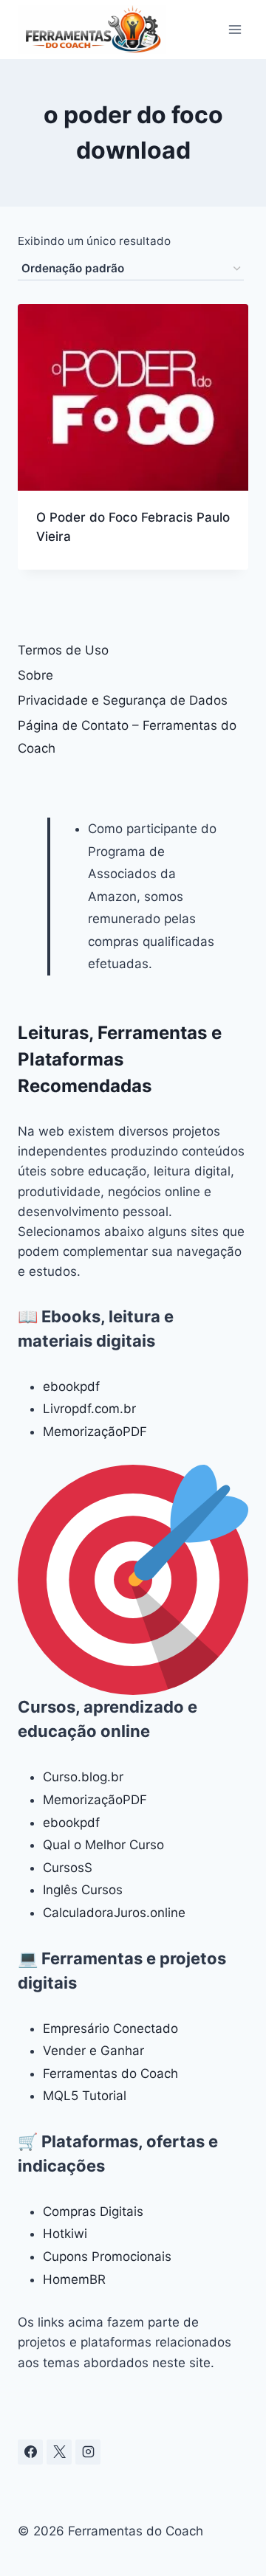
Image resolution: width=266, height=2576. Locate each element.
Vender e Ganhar (93, 2051)
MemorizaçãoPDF (95, 1432)
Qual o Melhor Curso (103, 1845)
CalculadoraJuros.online (114, 1913)
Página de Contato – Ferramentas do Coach (127, 737)
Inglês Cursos (83, 1890)
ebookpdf (71, 1387)
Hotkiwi (65, 2234)
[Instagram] (88, 2452)
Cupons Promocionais (107, 2256)
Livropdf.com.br (89, 1409)
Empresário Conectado (110, 2028)
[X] (59, 2452)
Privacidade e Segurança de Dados (123, 700)
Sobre (35, 675)
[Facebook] (30, 2452)
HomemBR (74, 2279)
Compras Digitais (93, 2211)
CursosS (68, 1868)
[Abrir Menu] (235, 29)
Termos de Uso (63, 650)
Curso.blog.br (83, 1777)
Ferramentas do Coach (110, 2073)
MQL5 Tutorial (85, 2096)
